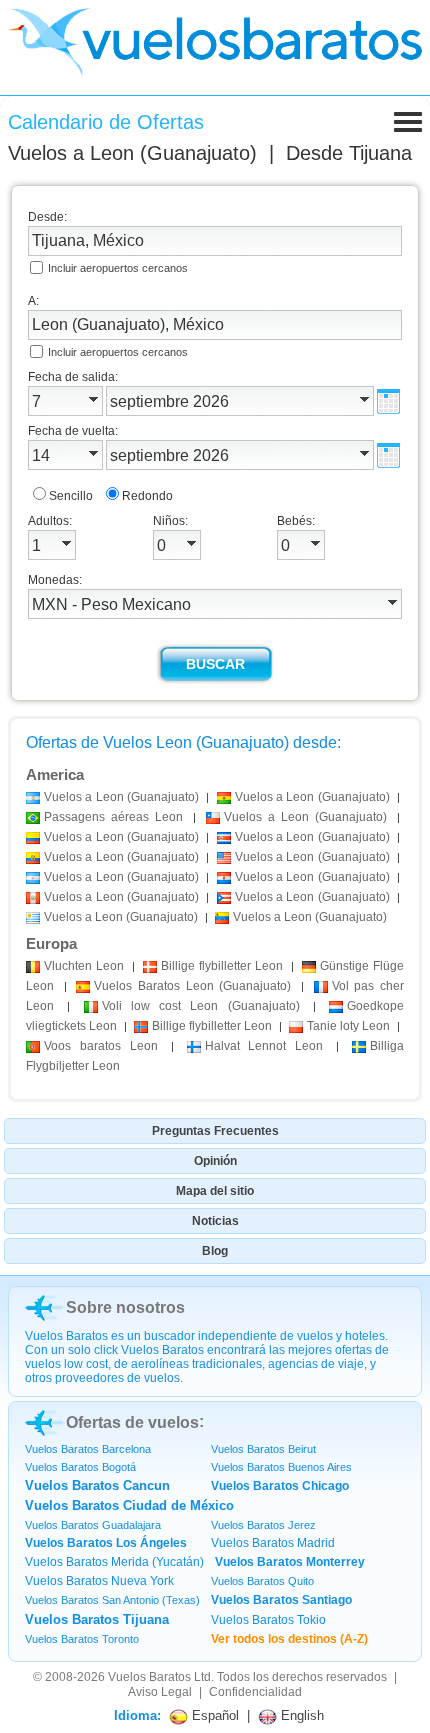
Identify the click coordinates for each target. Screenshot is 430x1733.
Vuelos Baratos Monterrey (290, 1562)
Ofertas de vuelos (132, 1422)
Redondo (147, 496)
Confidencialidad (255, 1692)
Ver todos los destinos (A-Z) (289, 1639)
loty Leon (348, 1026)
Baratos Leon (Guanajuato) (192, 986)
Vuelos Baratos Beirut (263, 1449)
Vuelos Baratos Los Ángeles (106, 1543)
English (300, 1715)
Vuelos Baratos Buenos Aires (281, 1467)
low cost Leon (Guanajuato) (201, 1006)
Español (213, 1715)
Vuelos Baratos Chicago (280, 1486)
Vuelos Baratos (149, 1677)
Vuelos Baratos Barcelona (88, 1449)
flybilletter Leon (222, 966)
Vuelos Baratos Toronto (82, 1639)
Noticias (215, 1221)
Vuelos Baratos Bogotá (80, 1467)
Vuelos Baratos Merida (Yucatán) (114, 1562)
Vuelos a (132, 153)
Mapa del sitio (215, 1191)
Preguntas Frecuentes (215, 1131)
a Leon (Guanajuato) (121, 797)
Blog (215, 1251)
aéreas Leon (113, 817)
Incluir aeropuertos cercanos (118, 268)
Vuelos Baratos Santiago (281, 1600)
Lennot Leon (264, 1046)
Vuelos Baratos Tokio (268, 1620)
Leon (84, 966)
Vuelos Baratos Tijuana (97, 1619)
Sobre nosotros (125, 1307)
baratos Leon (101, 1046)
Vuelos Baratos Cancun (97, 1485)
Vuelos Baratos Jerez (263, 1525)
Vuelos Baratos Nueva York (99, 1581)
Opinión (215, 1161)
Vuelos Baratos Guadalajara (93, 1525)
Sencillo (71, 496)
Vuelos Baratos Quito (262, 1581)
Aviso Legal (160, 1692)
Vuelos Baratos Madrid (273, 1543)
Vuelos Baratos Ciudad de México (129, 1505)
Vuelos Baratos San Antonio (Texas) (112, 1600)
